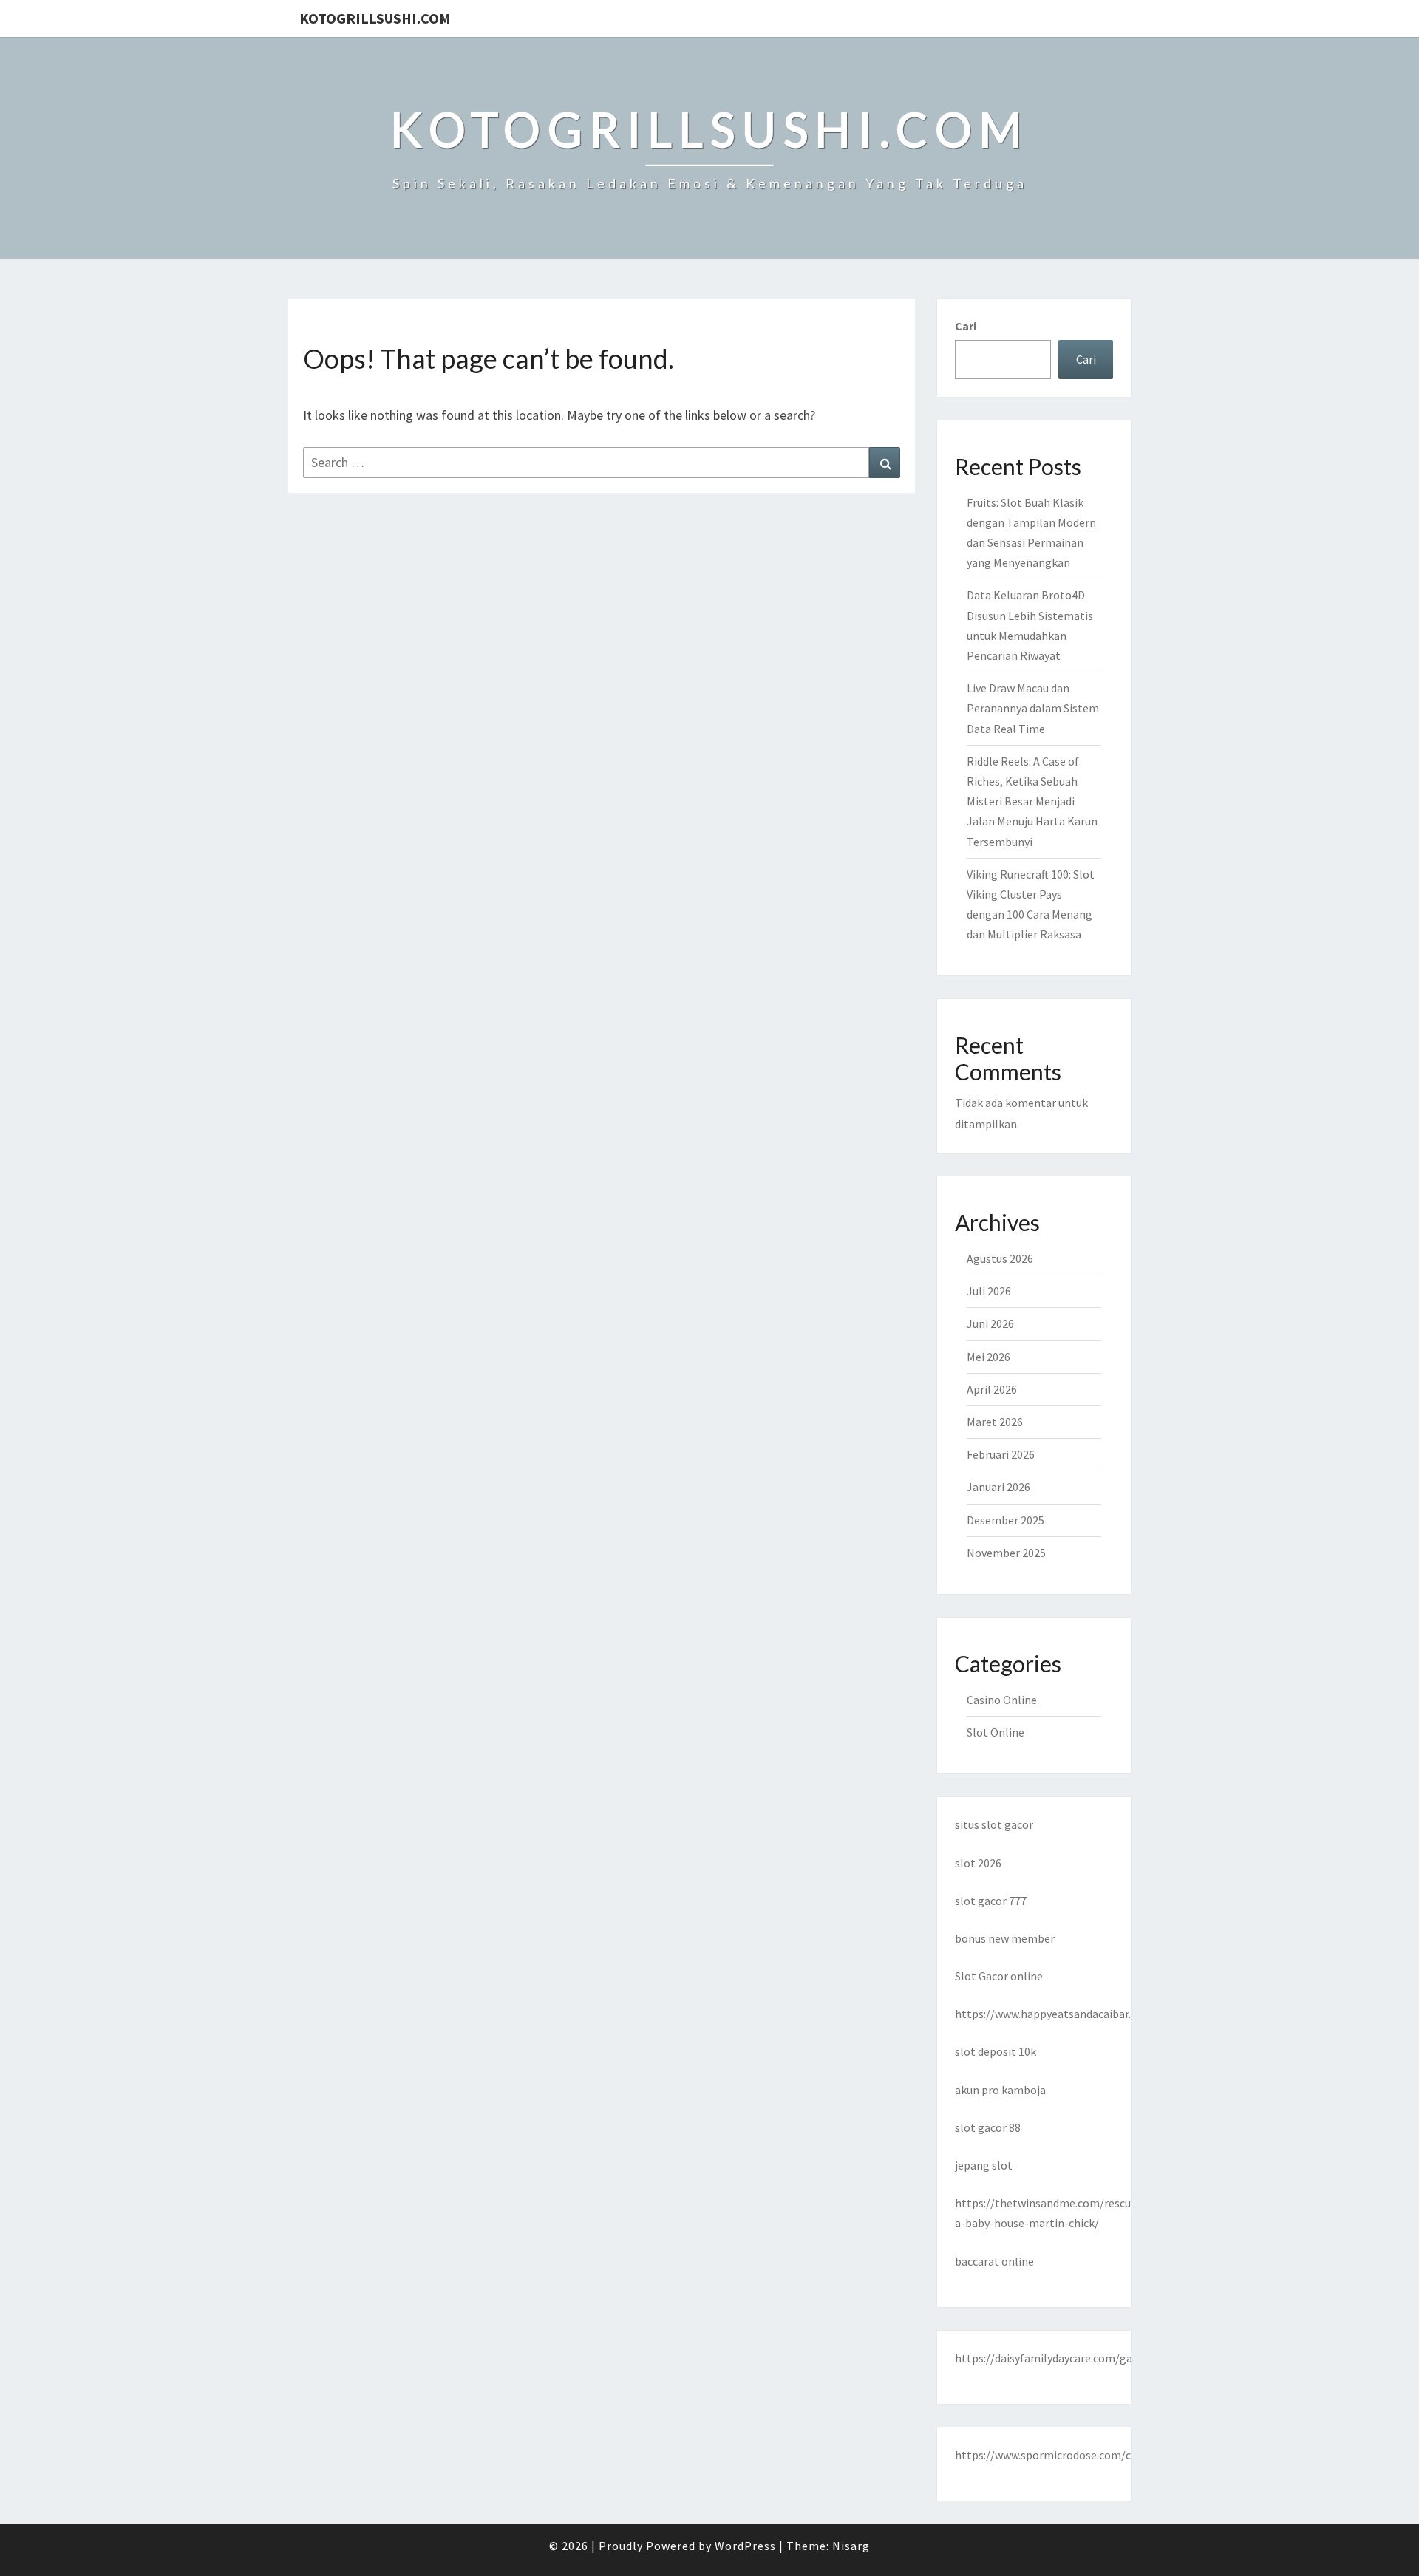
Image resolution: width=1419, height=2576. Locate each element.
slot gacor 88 (988, 2127)
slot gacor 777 (991, 1901)
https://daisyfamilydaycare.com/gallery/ (1057, 2358)
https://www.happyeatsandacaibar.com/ (1056, 2014)
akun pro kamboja (1000, 2090)
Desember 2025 (1005, 1520)
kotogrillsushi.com (375, 18)
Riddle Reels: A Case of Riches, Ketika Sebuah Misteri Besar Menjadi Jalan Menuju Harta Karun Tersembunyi (1032, 801)
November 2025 (1006, 1553)
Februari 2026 (1001, 1454)
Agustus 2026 (1000, 1258)
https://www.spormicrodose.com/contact (1060, 2455)
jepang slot (984, 2165)
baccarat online (994, 2261)
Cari (966, 326)
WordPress (745, 2546)
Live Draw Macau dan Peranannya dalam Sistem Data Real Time (1033, 708)
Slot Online (996, 1732)
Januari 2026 (998, 1487)
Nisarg (851, 2546)
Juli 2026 (989, 1291)
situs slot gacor (994, 1824)
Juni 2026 (990, 1323)
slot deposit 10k (996, 2051)
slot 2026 (978, 1863)
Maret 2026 (995, 1422)
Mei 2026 (988, 1357)
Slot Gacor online (999, 1976)
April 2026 (992, 1389)
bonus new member (1005, 1938)
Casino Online (1002, 1700)
